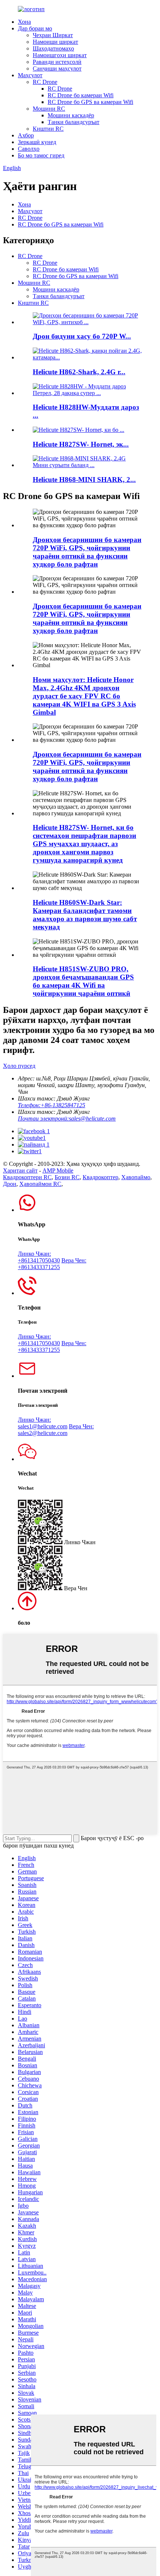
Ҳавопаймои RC (40, 1184)
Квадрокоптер (100, 1177)
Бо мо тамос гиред (41, 155)
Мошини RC (49, 109)
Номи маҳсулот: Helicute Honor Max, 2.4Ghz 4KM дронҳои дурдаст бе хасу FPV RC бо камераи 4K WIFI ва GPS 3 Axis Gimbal (84, 696)
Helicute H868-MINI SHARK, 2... (84, 480)
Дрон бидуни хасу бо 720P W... (82, 336)
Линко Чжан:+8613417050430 (39, 1257)
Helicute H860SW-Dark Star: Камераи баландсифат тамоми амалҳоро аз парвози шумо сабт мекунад (85, 915)
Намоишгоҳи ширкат (60, 55)
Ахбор (26, 135)
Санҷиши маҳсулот (57, 69)
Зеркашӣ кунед (37, 142)
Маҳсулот (30, 75)
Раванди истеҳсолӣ (57, 62)
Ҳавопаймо (136, 1177)
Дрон (10, 1184)
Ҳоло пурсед (19, 1066)
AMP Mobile (58, 1170)
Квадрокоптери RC (27, 1177)
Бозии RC (67, 1177)
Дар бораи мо (35, 28)
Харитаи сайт (20, 1170)
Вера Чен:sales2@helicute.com (56, 1430)
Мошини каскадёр (71, 115)
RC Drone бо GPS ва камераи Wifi (90, 102)
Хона (24, 22)
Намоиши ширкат (55, 42)
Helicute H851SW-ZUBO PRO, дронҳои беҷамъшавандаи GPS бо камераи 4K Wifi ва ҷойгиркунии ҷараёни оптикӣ (83, 981)
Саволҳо (29, 149)
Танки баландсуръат (73, 122)
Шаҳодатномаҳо (53, 48)
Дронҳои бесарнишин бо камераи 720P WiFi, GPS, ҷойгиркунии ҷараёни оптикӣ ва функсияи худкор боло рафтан (87, 552)
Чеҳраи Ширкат (53, 35)
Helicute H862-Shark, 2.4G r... (79, 372)
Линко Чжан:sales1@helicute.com (43, 1423)
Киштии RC (48, 129)
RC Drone (45, 82)
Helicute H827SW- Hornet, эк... (81, 444)
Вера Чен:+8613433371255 (52, 1264)
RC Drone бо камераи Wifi (81, 95)
